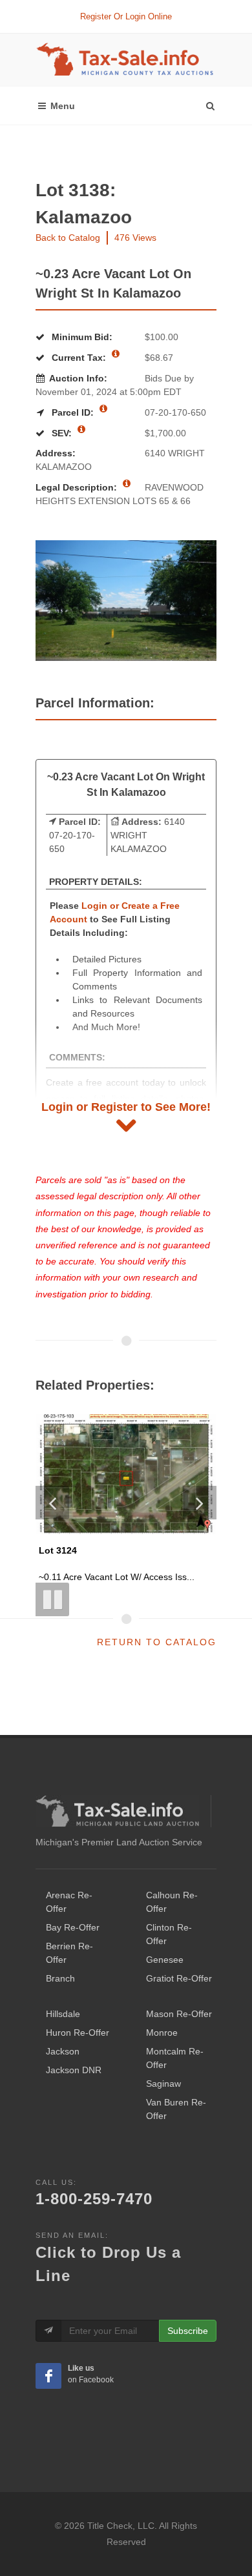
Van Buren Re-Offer (176, 2109)
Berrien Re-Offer (69, 1953)
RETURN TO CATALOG (157, 1642)
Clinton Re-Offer (169, 1934)
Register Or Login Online (126, 16)
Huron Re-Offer (78, 2033)
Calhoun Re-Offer (172, 1902)
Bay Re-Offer (73, 1927)
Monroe (162, 2033)
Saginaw (163, 2084)
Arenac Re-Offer (69, 1902)
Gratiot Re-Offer (179, 1978)
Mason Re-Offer (179, 2014)
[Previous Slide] (52, 1503)
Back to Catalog (68, 238)
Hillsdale (63, 2014)
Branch (60, 1978)
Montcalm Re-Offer (175, 2058)
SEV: (62, 433)
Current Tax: (79, 358)
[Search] (210, 103)
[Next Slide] (200, 1503)
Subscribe (188, 2331)
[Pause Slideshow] (52, 1599)
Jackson (63, 2051)
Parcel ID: (73, 412)
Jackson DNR (74, 2070)
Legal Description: (78, 487)
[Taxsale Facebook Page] (48, 2376)
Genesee (165, 1960)
